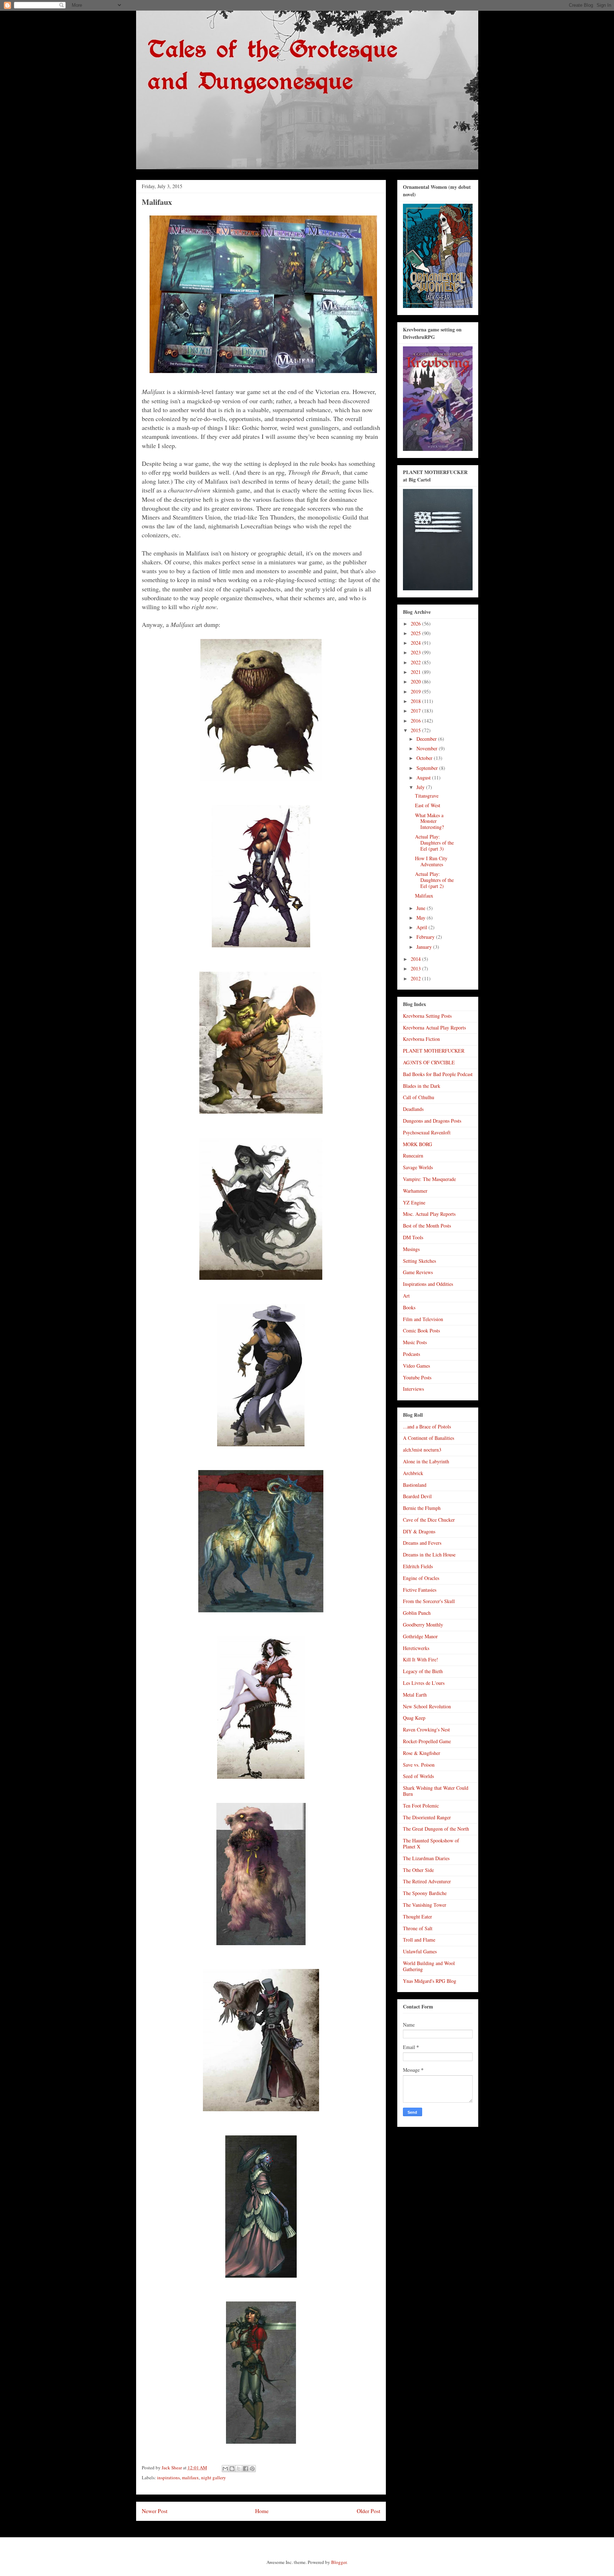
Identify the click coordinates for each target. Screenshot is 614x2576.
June (422, 908)
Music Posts (415, 1342)
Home (262, 2511)
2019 (416, 691)
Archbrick (413, 1473)
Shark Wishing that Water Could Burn (436, 1791)
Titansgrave (427, 796)
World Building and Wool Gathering (429, 1966)
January (425, 947)
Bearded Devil (417, 1496)
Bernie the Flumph (422, 1508)
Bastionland (415, 1485)
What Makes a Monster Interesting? (429, 821)
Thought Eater (418, 1917)
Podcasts (411, 1354)
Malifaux (424, 896)
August (424, 778)
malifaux (190, 2477)
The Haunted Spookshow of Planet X (431, 1843)
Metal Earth (415, 1695)
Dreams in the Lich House (429, 1555)
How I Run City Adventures (431, 861)
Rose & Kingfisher (422, 1753)
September (428, 768)
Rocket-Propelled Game (427, 1741)
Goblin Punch (417, 1613)
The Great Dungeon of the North (436, 1829)
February (426, 937)
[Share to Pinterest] (252, 2469)
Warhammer (415, 1191)
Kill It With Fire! (421, 1659)
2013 (416, 968)
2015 (416, 730)
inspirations (168, 2477)
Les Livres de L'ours (424, 1683)
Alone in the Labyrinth (426, 1461)
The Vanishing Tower (425, 1905)
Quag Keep (414, 1718)
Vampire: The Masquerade (429, 1179)
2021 (416, 672)
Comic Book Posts (421, 1330)
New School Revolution (427, 1706)
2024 (416, 643)
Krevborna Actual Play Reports (434, 1028)
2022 (416, 662)
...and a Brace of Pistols (427, 1427)
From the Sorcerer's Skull (429, 1601)
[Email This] (225, 2469)
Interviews (413, 1389)
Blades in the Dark (422, 1086)
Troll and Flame (419, 1940)
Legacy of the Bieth (423, 1671)
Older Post (368, 2511)
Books (409, 1307)
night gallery (214, 2477)
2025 (416, 633)
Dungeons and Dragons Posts (432, 1121)
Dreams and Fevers (422, 1543)
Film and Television (423, 1319)
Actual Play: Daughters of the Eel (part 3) (434, 843)
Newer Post (155, 2511)
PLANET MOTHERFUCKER (434, 1051)
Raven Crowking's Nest (426, 1729)
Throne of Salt (418, 1928)
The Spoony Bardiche (425, 1893)
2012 (416, 978)
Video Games (416, 1366)
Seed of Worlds (418, 1776)
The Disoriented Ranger (427, 1817)
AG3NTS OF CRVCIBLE (429, 1062)
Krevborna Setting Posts (427, 1016)
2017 (416, 711)
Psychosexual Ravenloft (427, 1132)
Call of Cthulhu (419, 1097)
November (428, 748)
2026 (416, 624)
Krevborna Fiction (421, 1039)
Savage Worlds (418, 1167)
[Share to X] (239, 2469)
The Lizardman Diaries (426, 1858)
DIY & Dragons (419, 1531)
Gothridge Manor (420, 1636)
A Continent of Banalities (429, 1438)
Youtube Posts (417, 1377)
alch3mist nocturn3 (422, 1450)
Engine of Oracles (421, 1578)
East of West (428, 805)
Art (406, 1296)
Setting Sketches (419, 1261)
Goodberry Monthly (423, 1625)
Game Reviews (418, 1272)
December (427, 739)
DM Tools (413, 1237)
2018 (416, 701)
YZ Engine (414, 1202)
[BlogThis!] (232, 2469)
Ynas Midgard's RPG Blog (430, 1981)
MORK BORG (418, 1144)
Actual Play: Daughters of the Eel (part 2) (434, 880)
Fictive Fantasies (420, 1590)
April (422, 927)
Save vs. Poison (419, 1765)
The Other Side (418, 1870)
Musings (411, 1249)
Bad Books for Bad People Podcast (438, 1074)
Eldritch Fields (418, 1566)
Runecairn (413, 1156)
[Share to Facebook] (246, 2469)
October (425, 758)
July (421, 787)
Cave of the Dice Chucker (429, 1520)
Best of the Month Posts (427, 1226)
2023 (416, 652)
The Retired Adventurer (427, 1881)
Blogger (339, 2562)
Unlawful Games (420, 1951)
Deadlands (413, 1109)
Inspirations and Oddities (428, 1284)
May (422, 918)
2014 (416, 959)
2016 (416, 721)
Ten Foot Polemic (421, 1806)
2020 (416, 682)
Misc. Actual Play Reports (429, 1214)
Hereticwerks (416, 1648)
